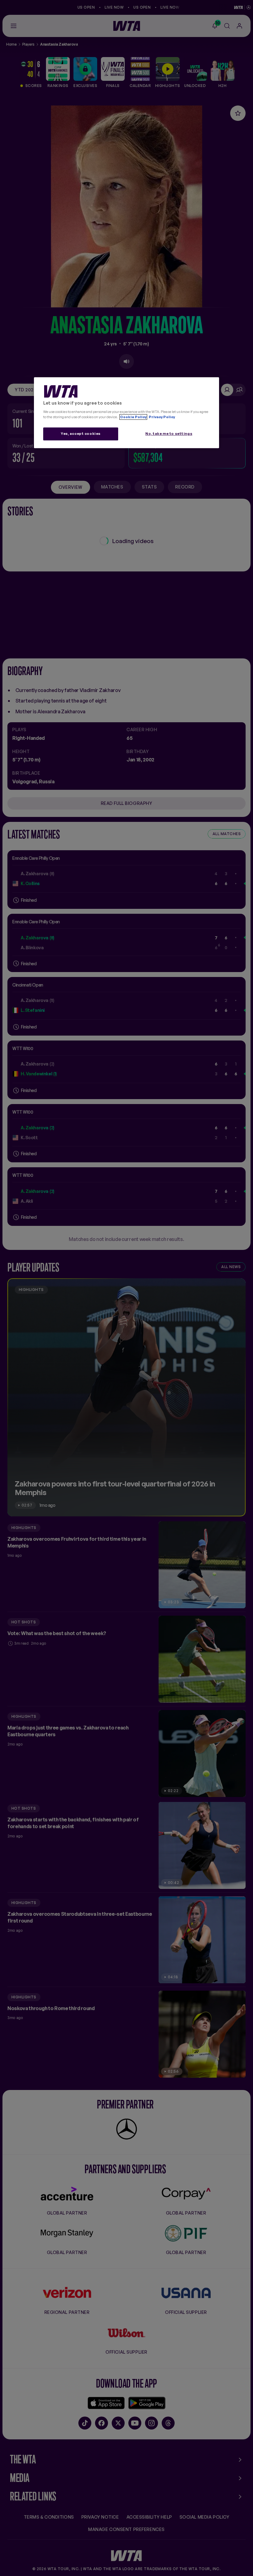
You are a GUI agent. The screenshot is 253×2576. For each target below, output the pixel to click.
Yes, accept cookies (81, 434)
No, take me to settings (169, 434)
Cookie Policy (133, 417)
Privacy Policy (162, 417)
